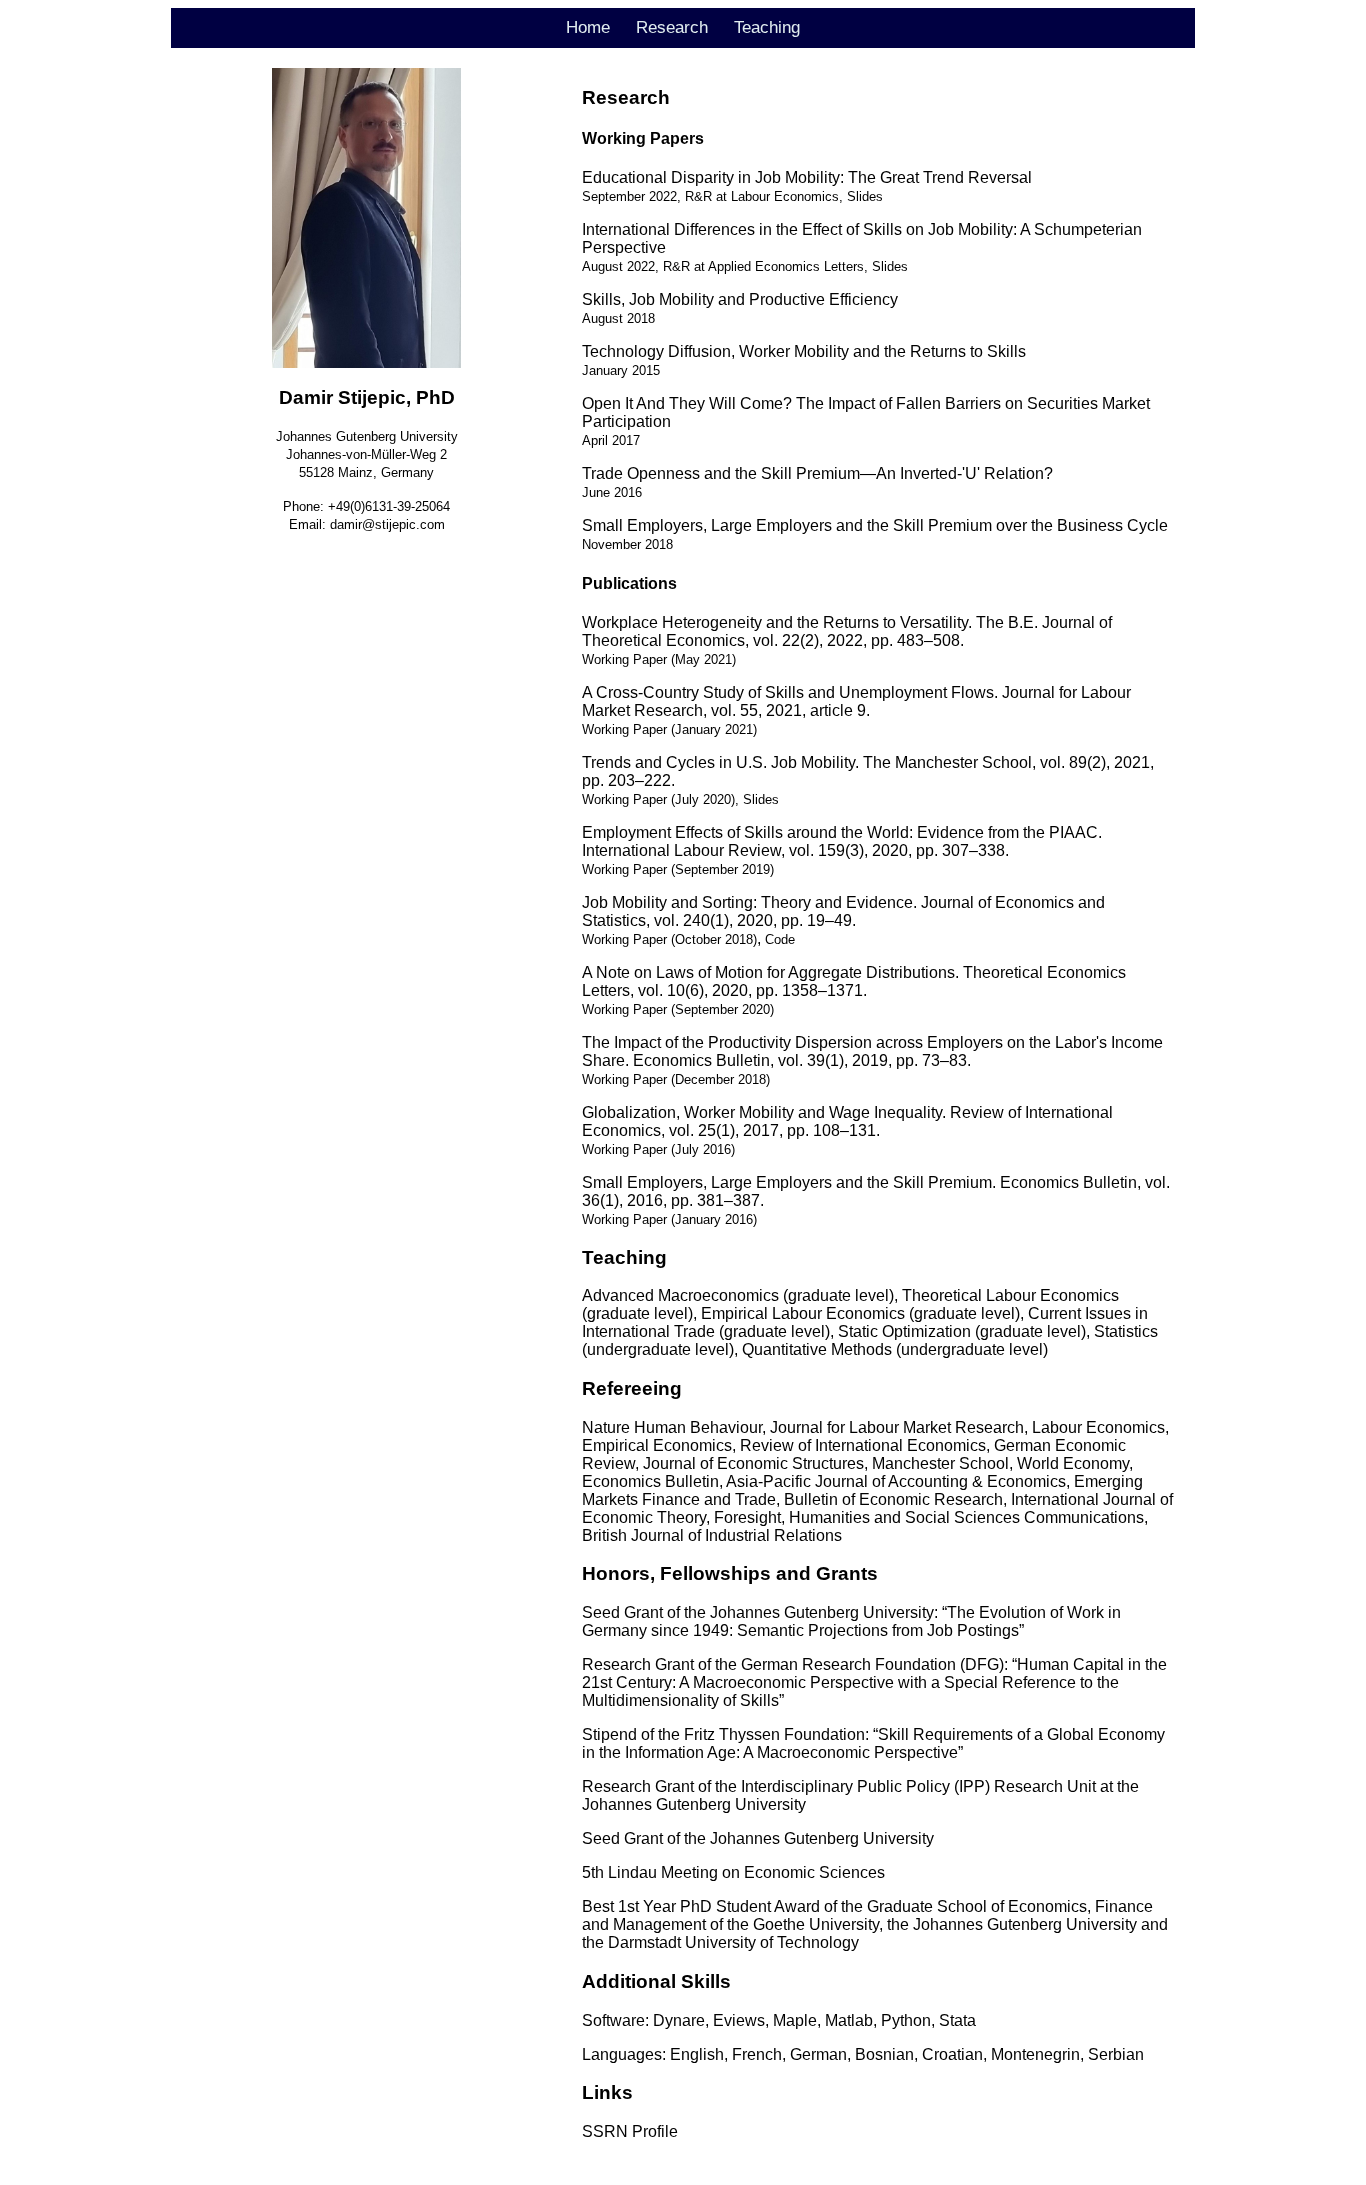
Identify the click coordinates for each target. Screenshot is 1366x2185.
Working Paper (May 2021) (659, 659)
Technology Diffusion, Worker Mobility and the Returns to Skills (804, 351)
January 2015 (621, 370)
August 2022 (618, 266)
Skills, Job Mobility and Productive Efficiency (740, 299)
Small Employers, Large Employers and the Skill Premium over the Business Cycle (875, 525)
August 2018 (618, 318)
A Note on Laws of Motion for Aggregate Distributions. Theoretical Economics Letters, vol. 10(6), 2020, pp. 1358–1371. (854, 981)
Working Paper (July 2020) (658, 799)
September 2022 (629, 196)
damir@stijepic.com (387, 524)
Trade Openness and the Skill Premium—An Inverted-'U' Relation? (817, 473)
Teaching (767, 27)
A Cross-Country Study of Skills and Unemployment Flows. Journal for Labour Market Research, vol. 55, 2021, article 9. (856, 701)
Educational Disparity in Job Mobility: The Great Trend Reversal (807, 177)
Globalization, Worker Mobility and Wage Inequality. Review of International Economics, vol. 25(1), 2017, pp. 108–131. (847, 1121)
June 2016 (612, 492)
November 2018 (627, 544)
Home (588, 27)
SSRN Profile (630, 2131)
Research (672, 27)
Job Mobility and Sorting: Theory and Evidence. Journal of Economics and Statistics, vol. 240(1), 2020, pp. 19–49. (843, 911)
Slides (865, 196)
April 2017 (611, 440)
